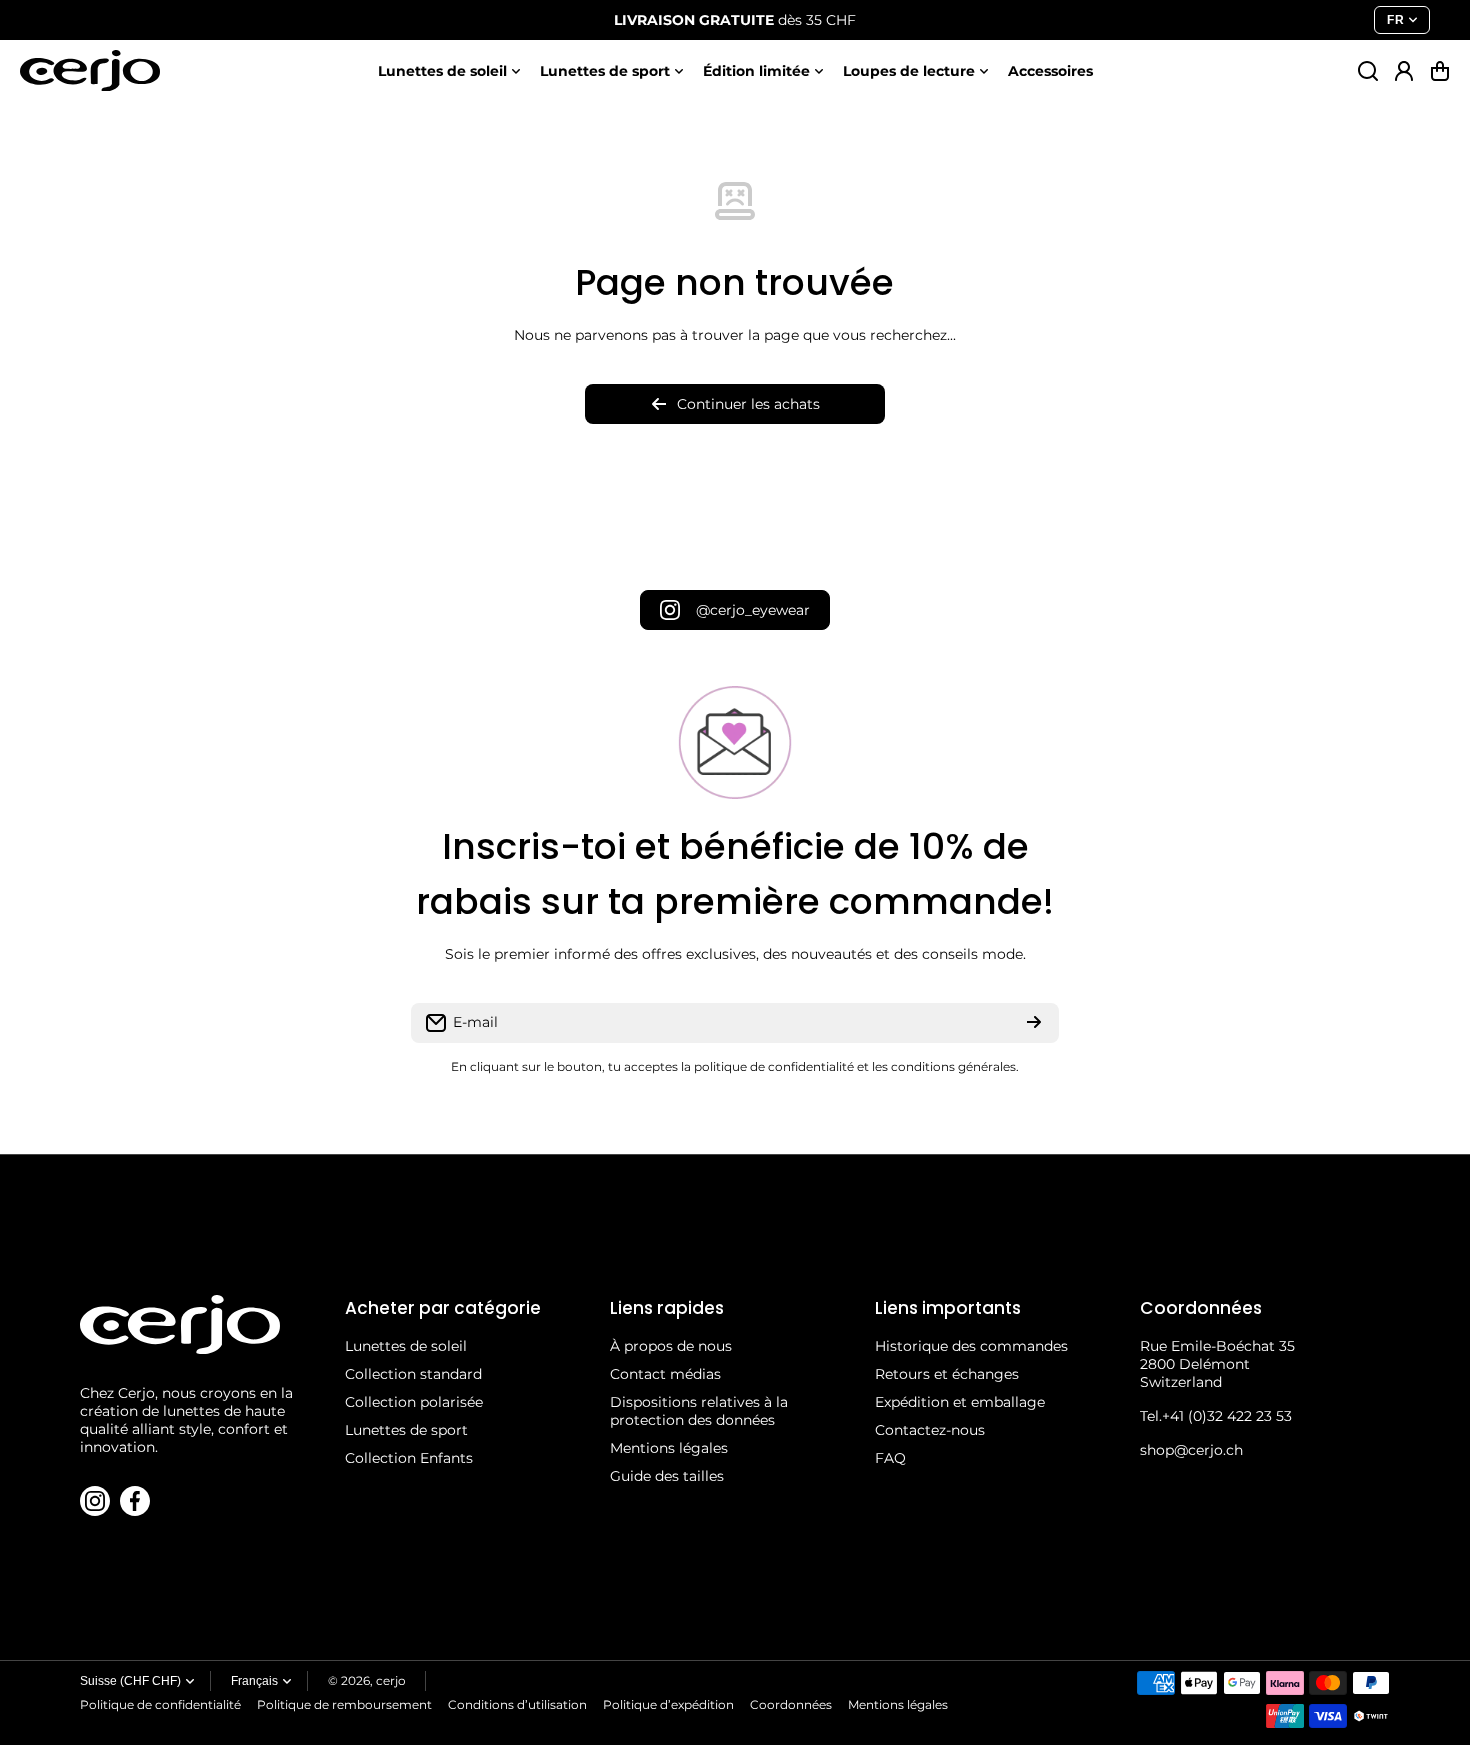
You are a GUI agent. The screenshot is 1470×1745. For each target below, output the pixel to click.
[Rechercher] (1368, 71)
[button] (1440, 71)
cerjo (391, 1680)
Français (254, 1681)
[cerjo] (90, 70)
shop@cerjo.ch (1191, 1450)
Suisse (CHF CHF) (130, 1681)
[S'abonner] (1034, 1023)
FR (1395, 20)
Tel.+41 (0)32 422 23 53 (1216, 1416)
